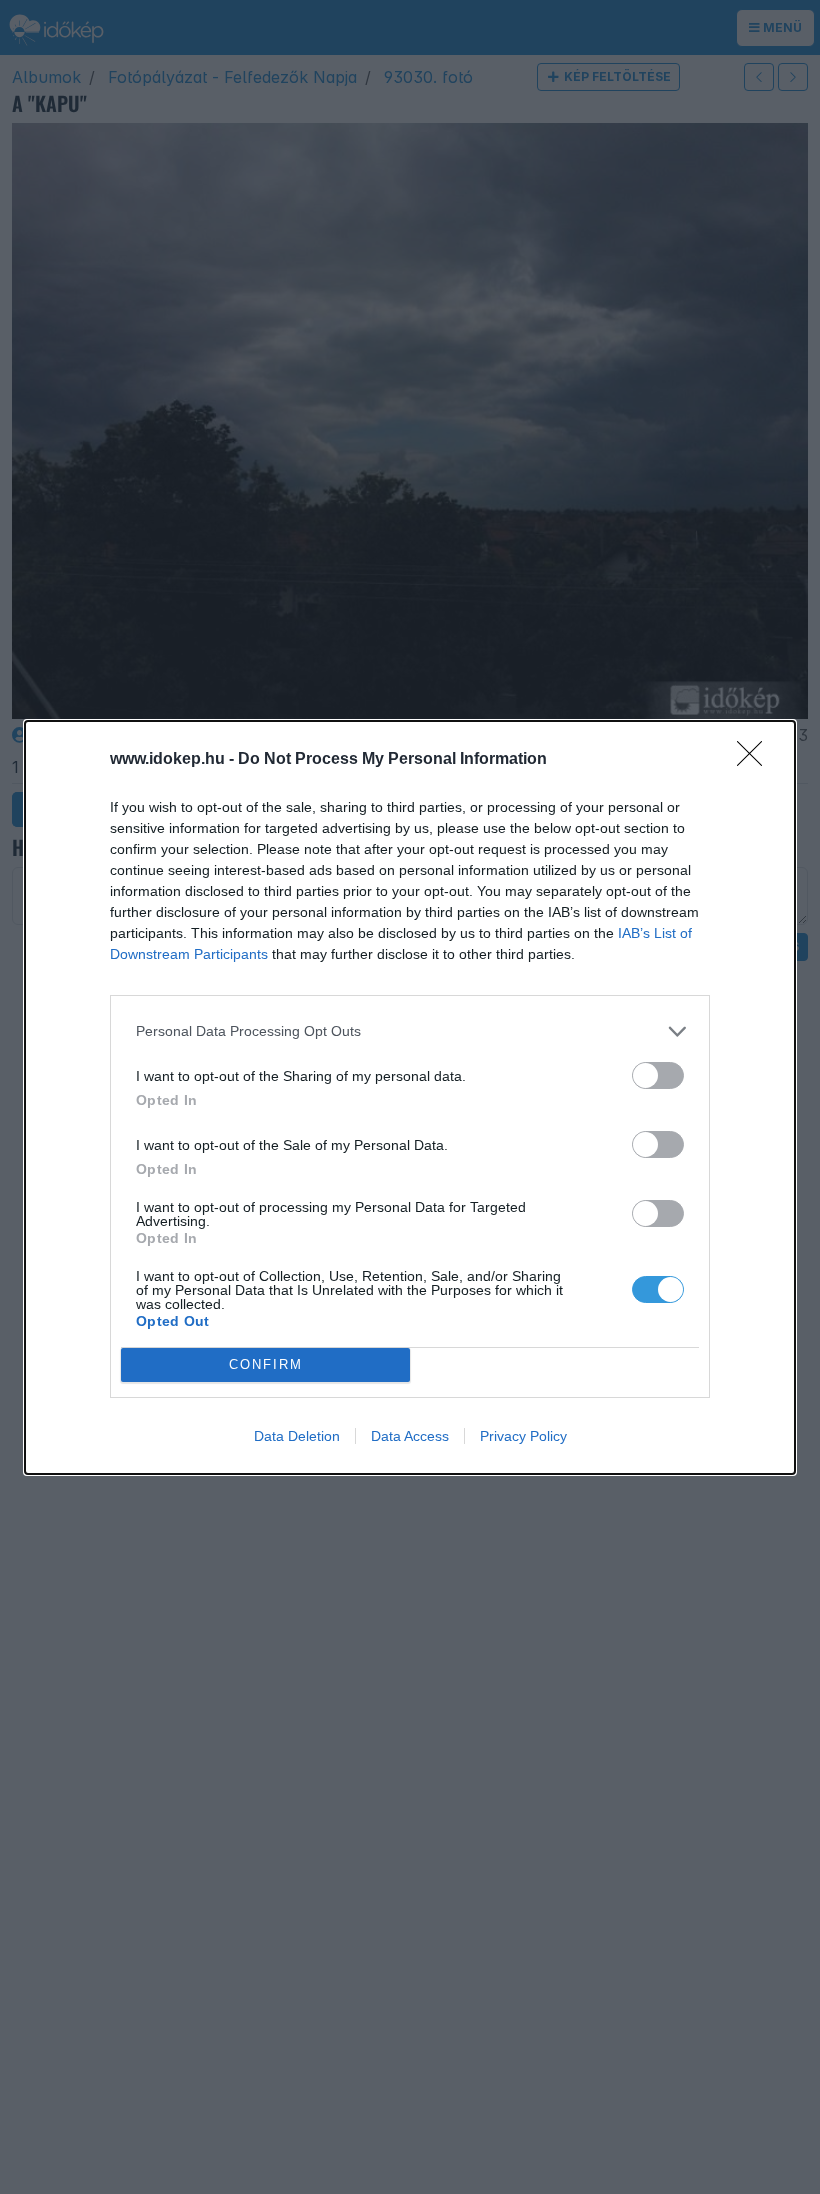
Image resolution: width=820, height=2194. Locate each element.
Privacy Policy (523, 1436)
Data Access (410, 1436)
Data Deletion (297, 1436)
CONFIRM (266, 1364)
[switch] (658, 1075)
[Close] (756, 760)
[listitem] (410, 1031)
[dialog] (410, 1097)
